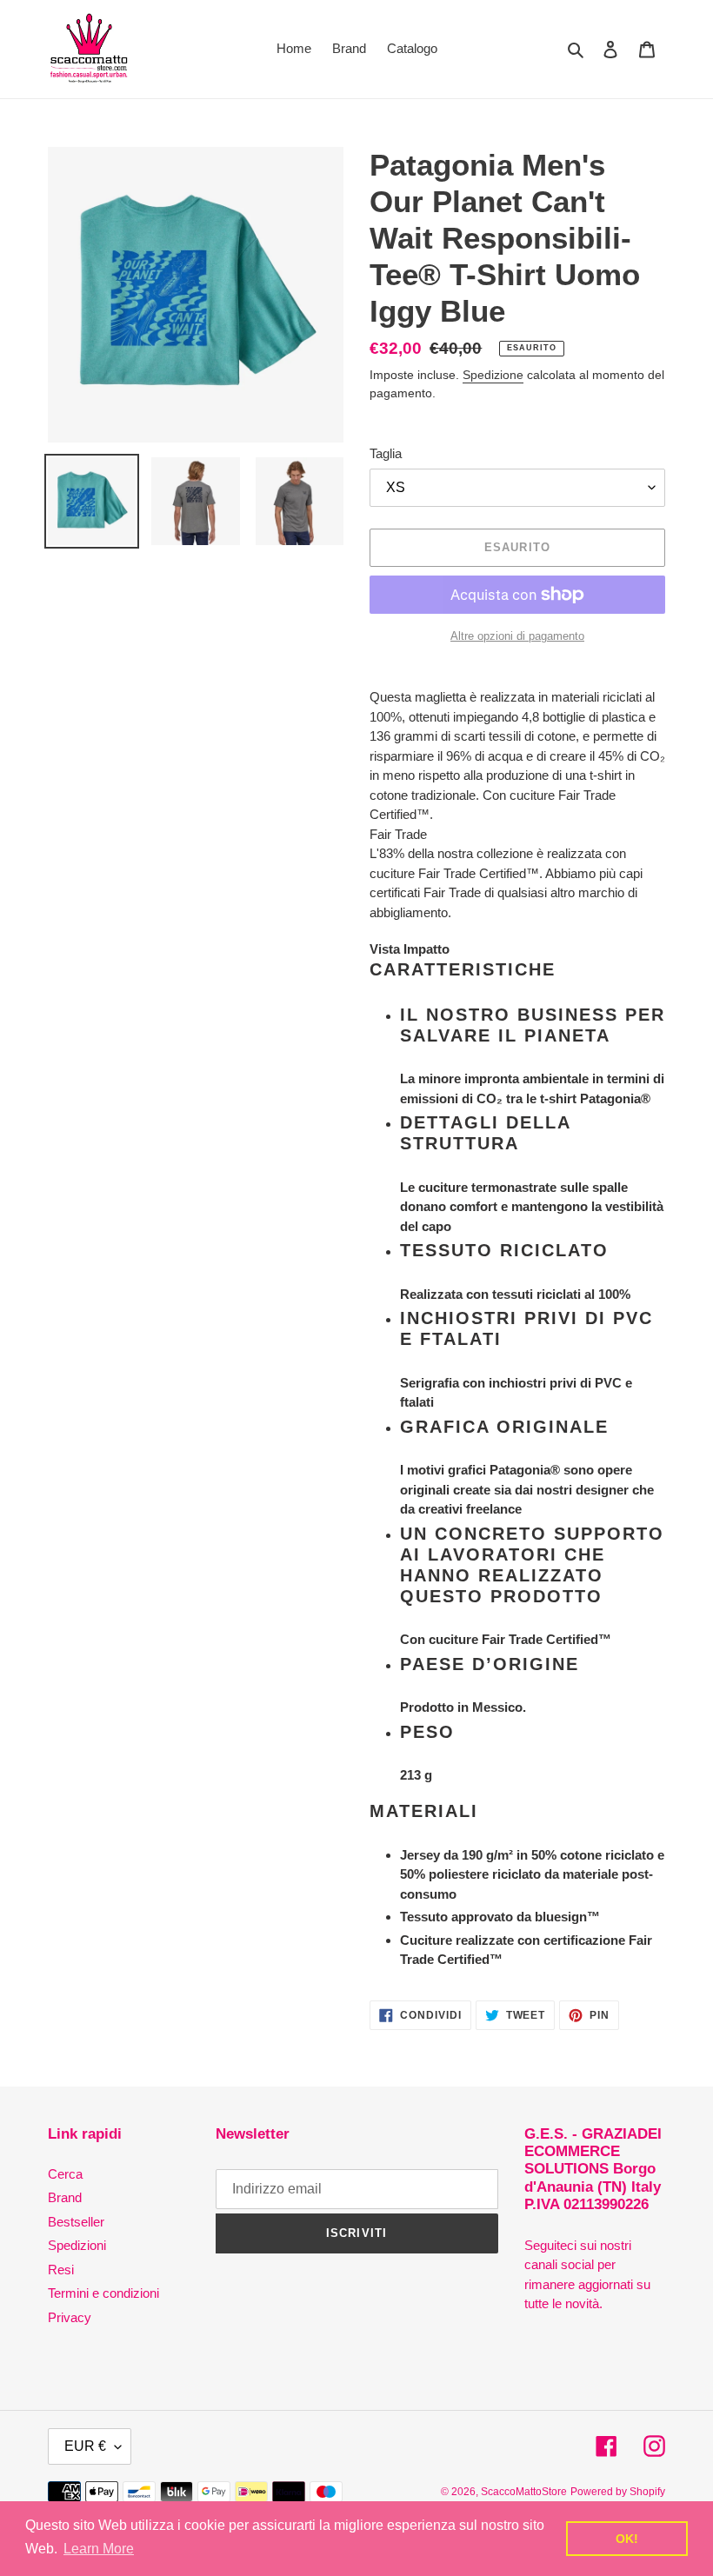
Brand (65, 2197)
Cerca (65, 2174)
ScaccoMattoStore (524, 2492)
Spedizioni (77, 2245)
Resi (61, 2270)
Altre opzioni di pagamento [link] (517, 636)
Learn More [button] (99, 2549)
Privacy (70, 2317)
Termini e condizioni (103, 2293)
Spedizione (493, 375)
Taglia (386, 453)
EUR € (85, 2446)
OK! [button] (627, 2539)
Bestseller (76, 2222)
